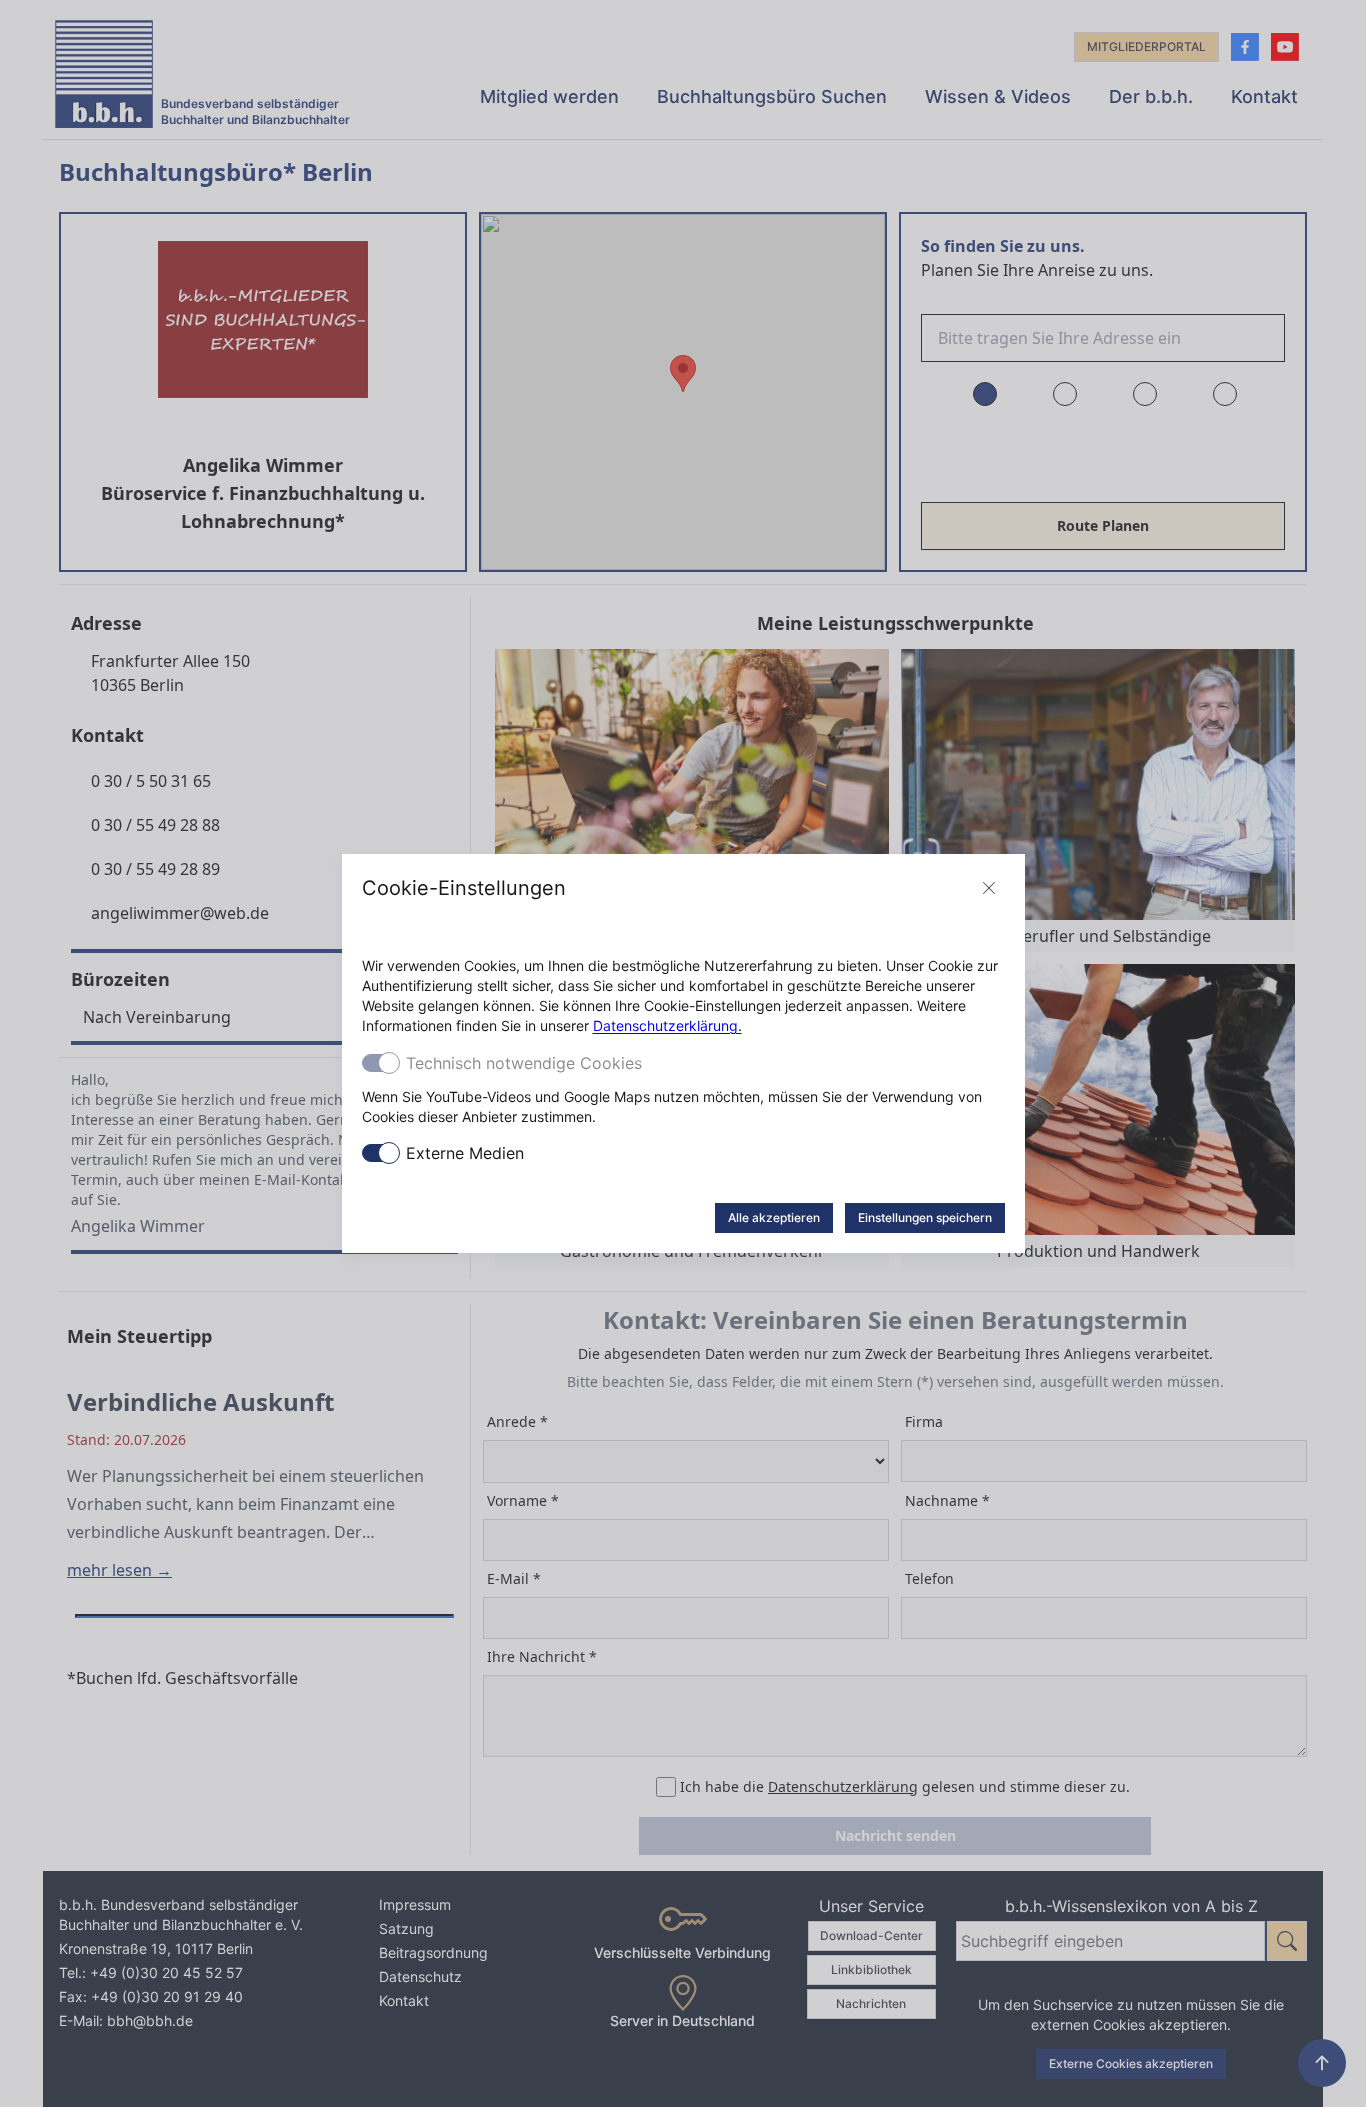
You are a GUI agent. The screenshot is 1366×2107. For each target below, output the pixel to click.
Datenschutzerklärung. (667, 1025)
